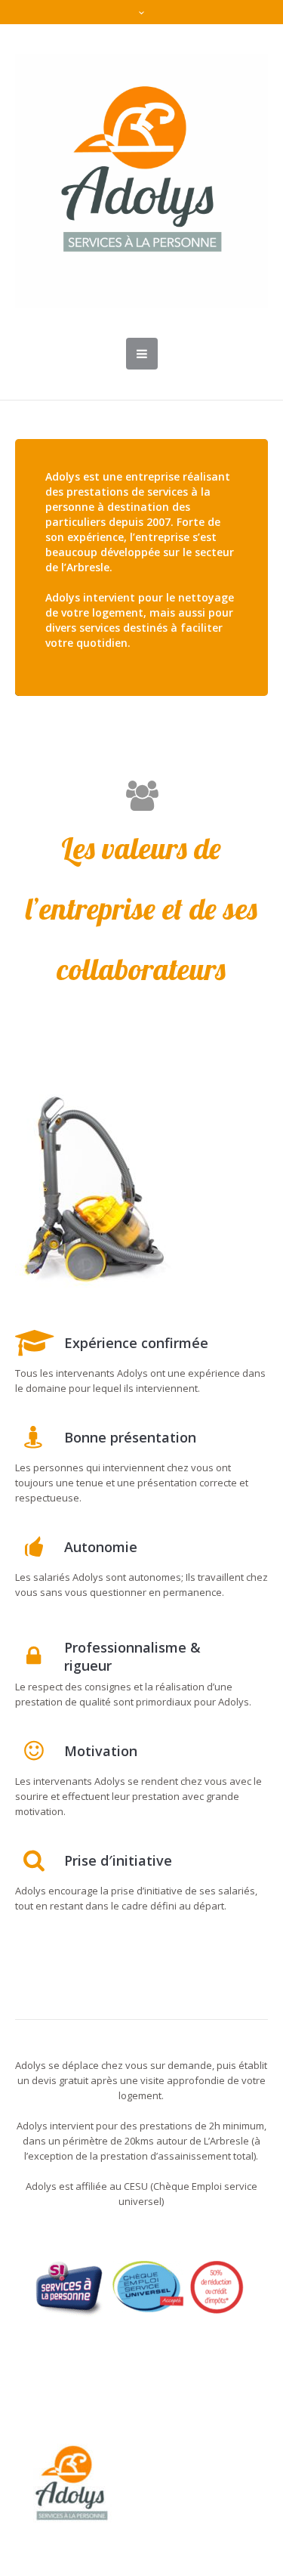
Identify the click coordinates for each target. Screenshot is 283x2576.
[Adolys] (141, 181)
